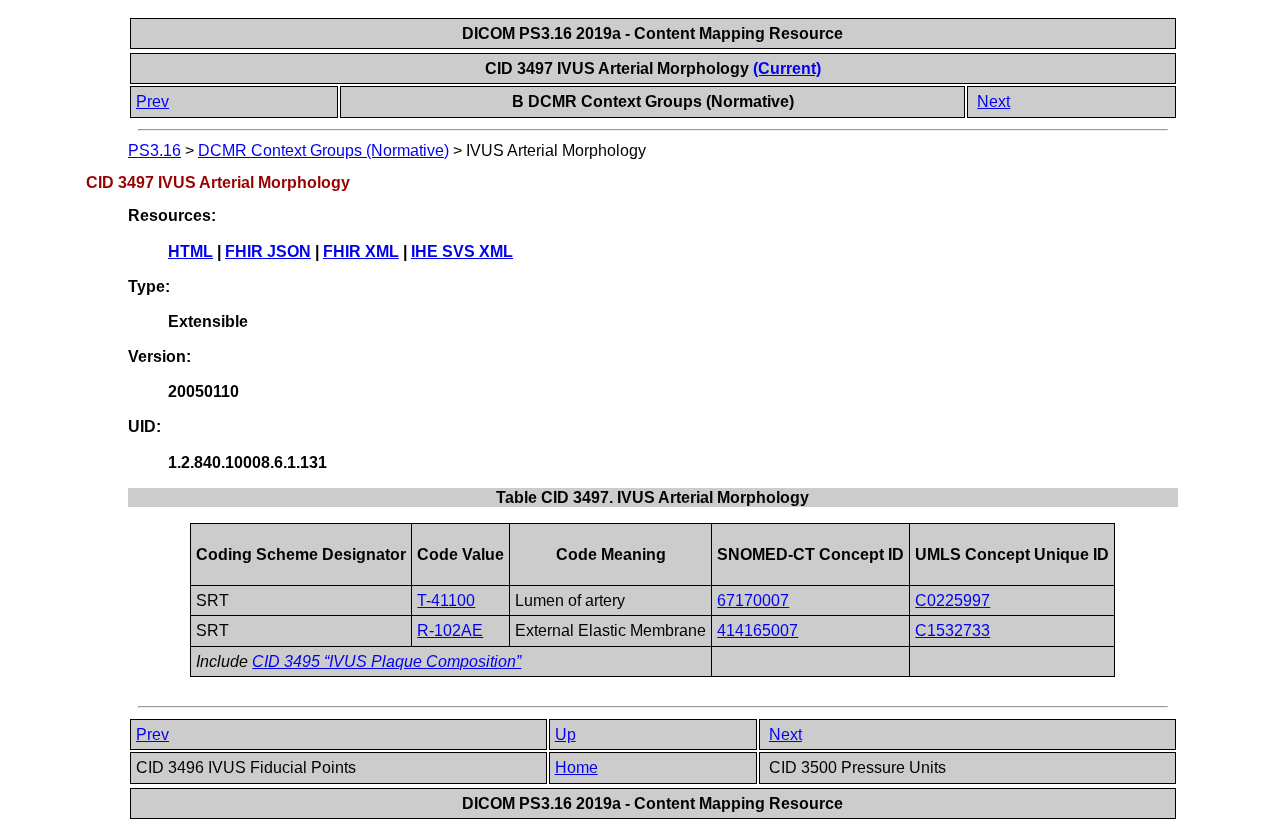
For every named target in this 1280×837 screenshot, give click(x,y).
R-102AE (450, 630)
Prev (152, 101)
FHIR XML (361, 251)
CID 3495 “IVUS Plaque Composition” (386, 661)
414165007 (757, 630)
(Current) (787, 68)
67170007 (753, 600)
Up (565, 734)
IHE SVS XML (462, 251)
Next (993, 101)
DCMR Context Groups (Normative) (323, 150)
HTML (190, 251)
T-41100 (446, 600)
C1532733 (952, 630)
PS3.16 (154, 150)
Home (576, 767)
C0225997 (952, 600)
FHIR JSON (268, 251)
